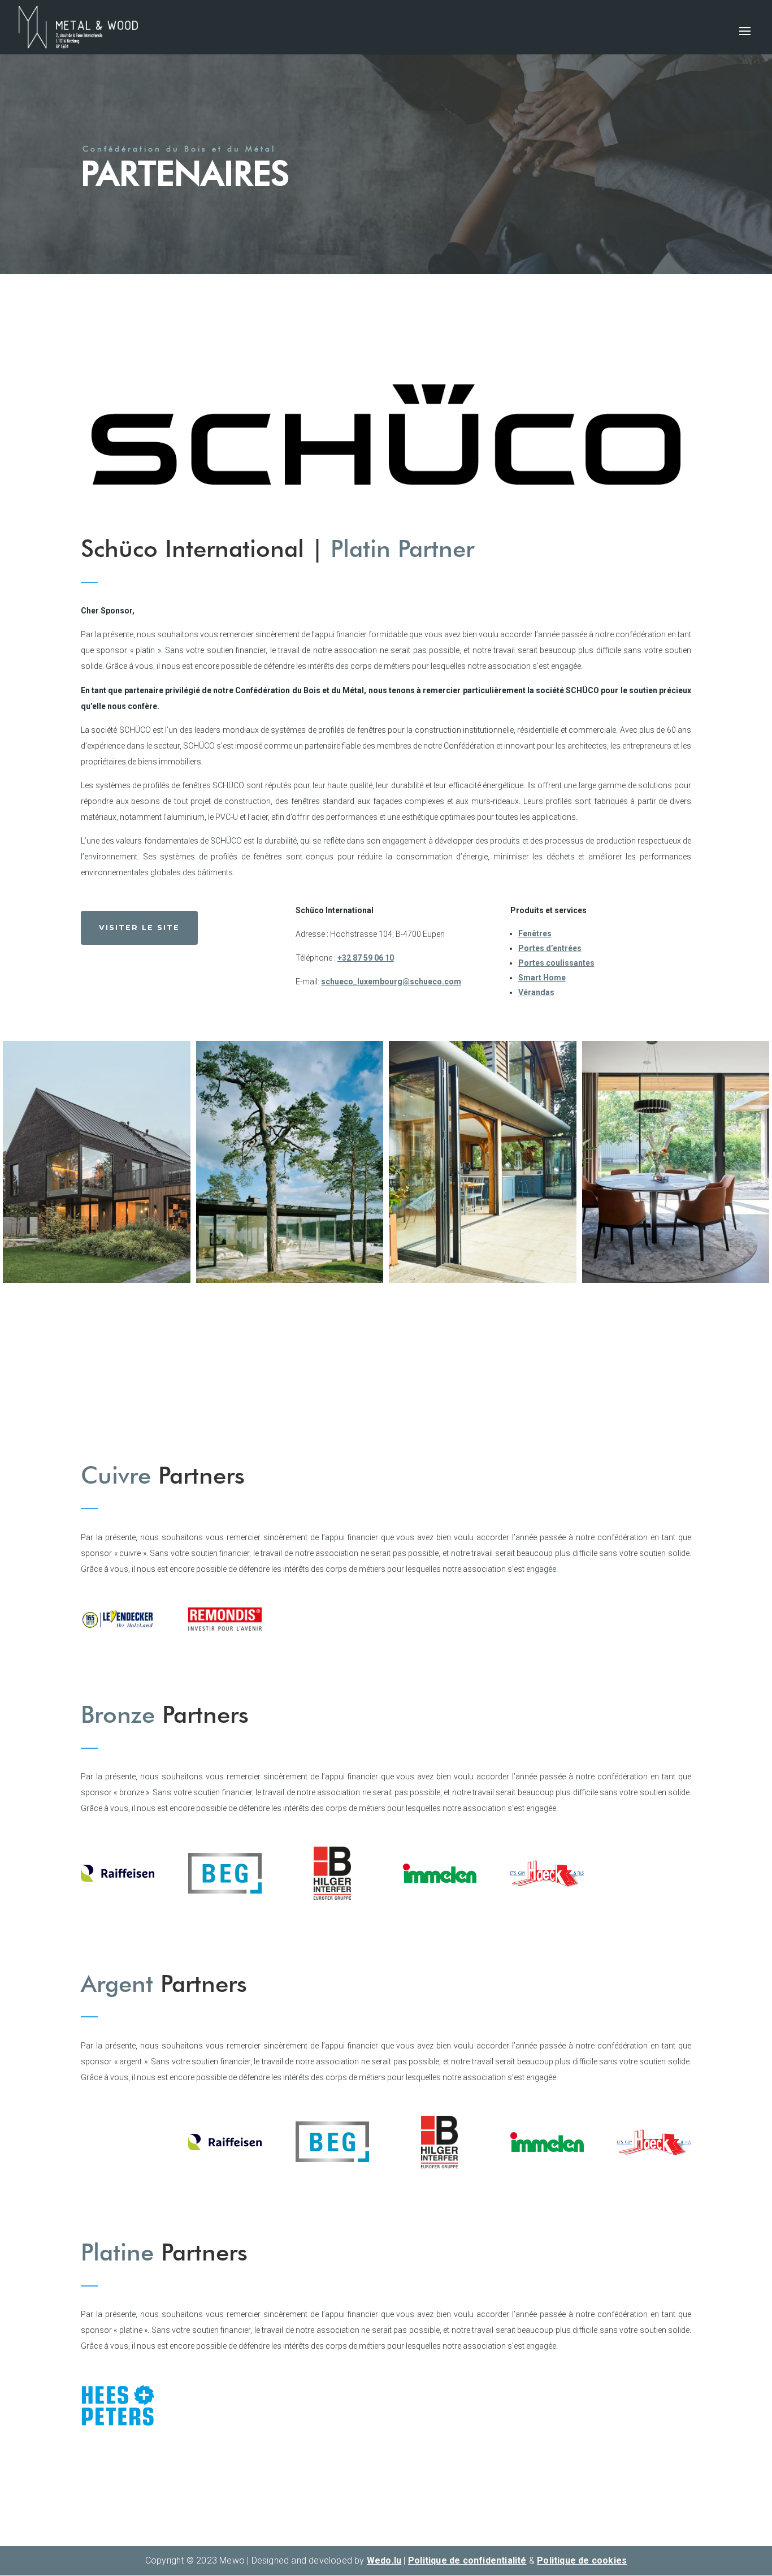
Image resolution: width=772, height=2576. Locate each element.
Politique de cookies (582, 2560)
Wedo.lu (384, 2560)
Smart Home (542, 978)
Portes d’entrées (550, 948)
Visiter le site (139, 928)
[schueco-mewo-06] (290, 1280)
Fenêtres (535, 933)
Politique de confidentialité (467, 2560)
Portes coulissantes (556, 963)
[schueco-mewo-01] (97, 1280)
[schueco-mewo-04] (483, 1280)
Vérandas (536, 992)
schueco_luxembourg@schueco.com (391, 982)
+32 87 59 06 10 (366, 958)
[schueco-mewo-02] (676, 1280)
